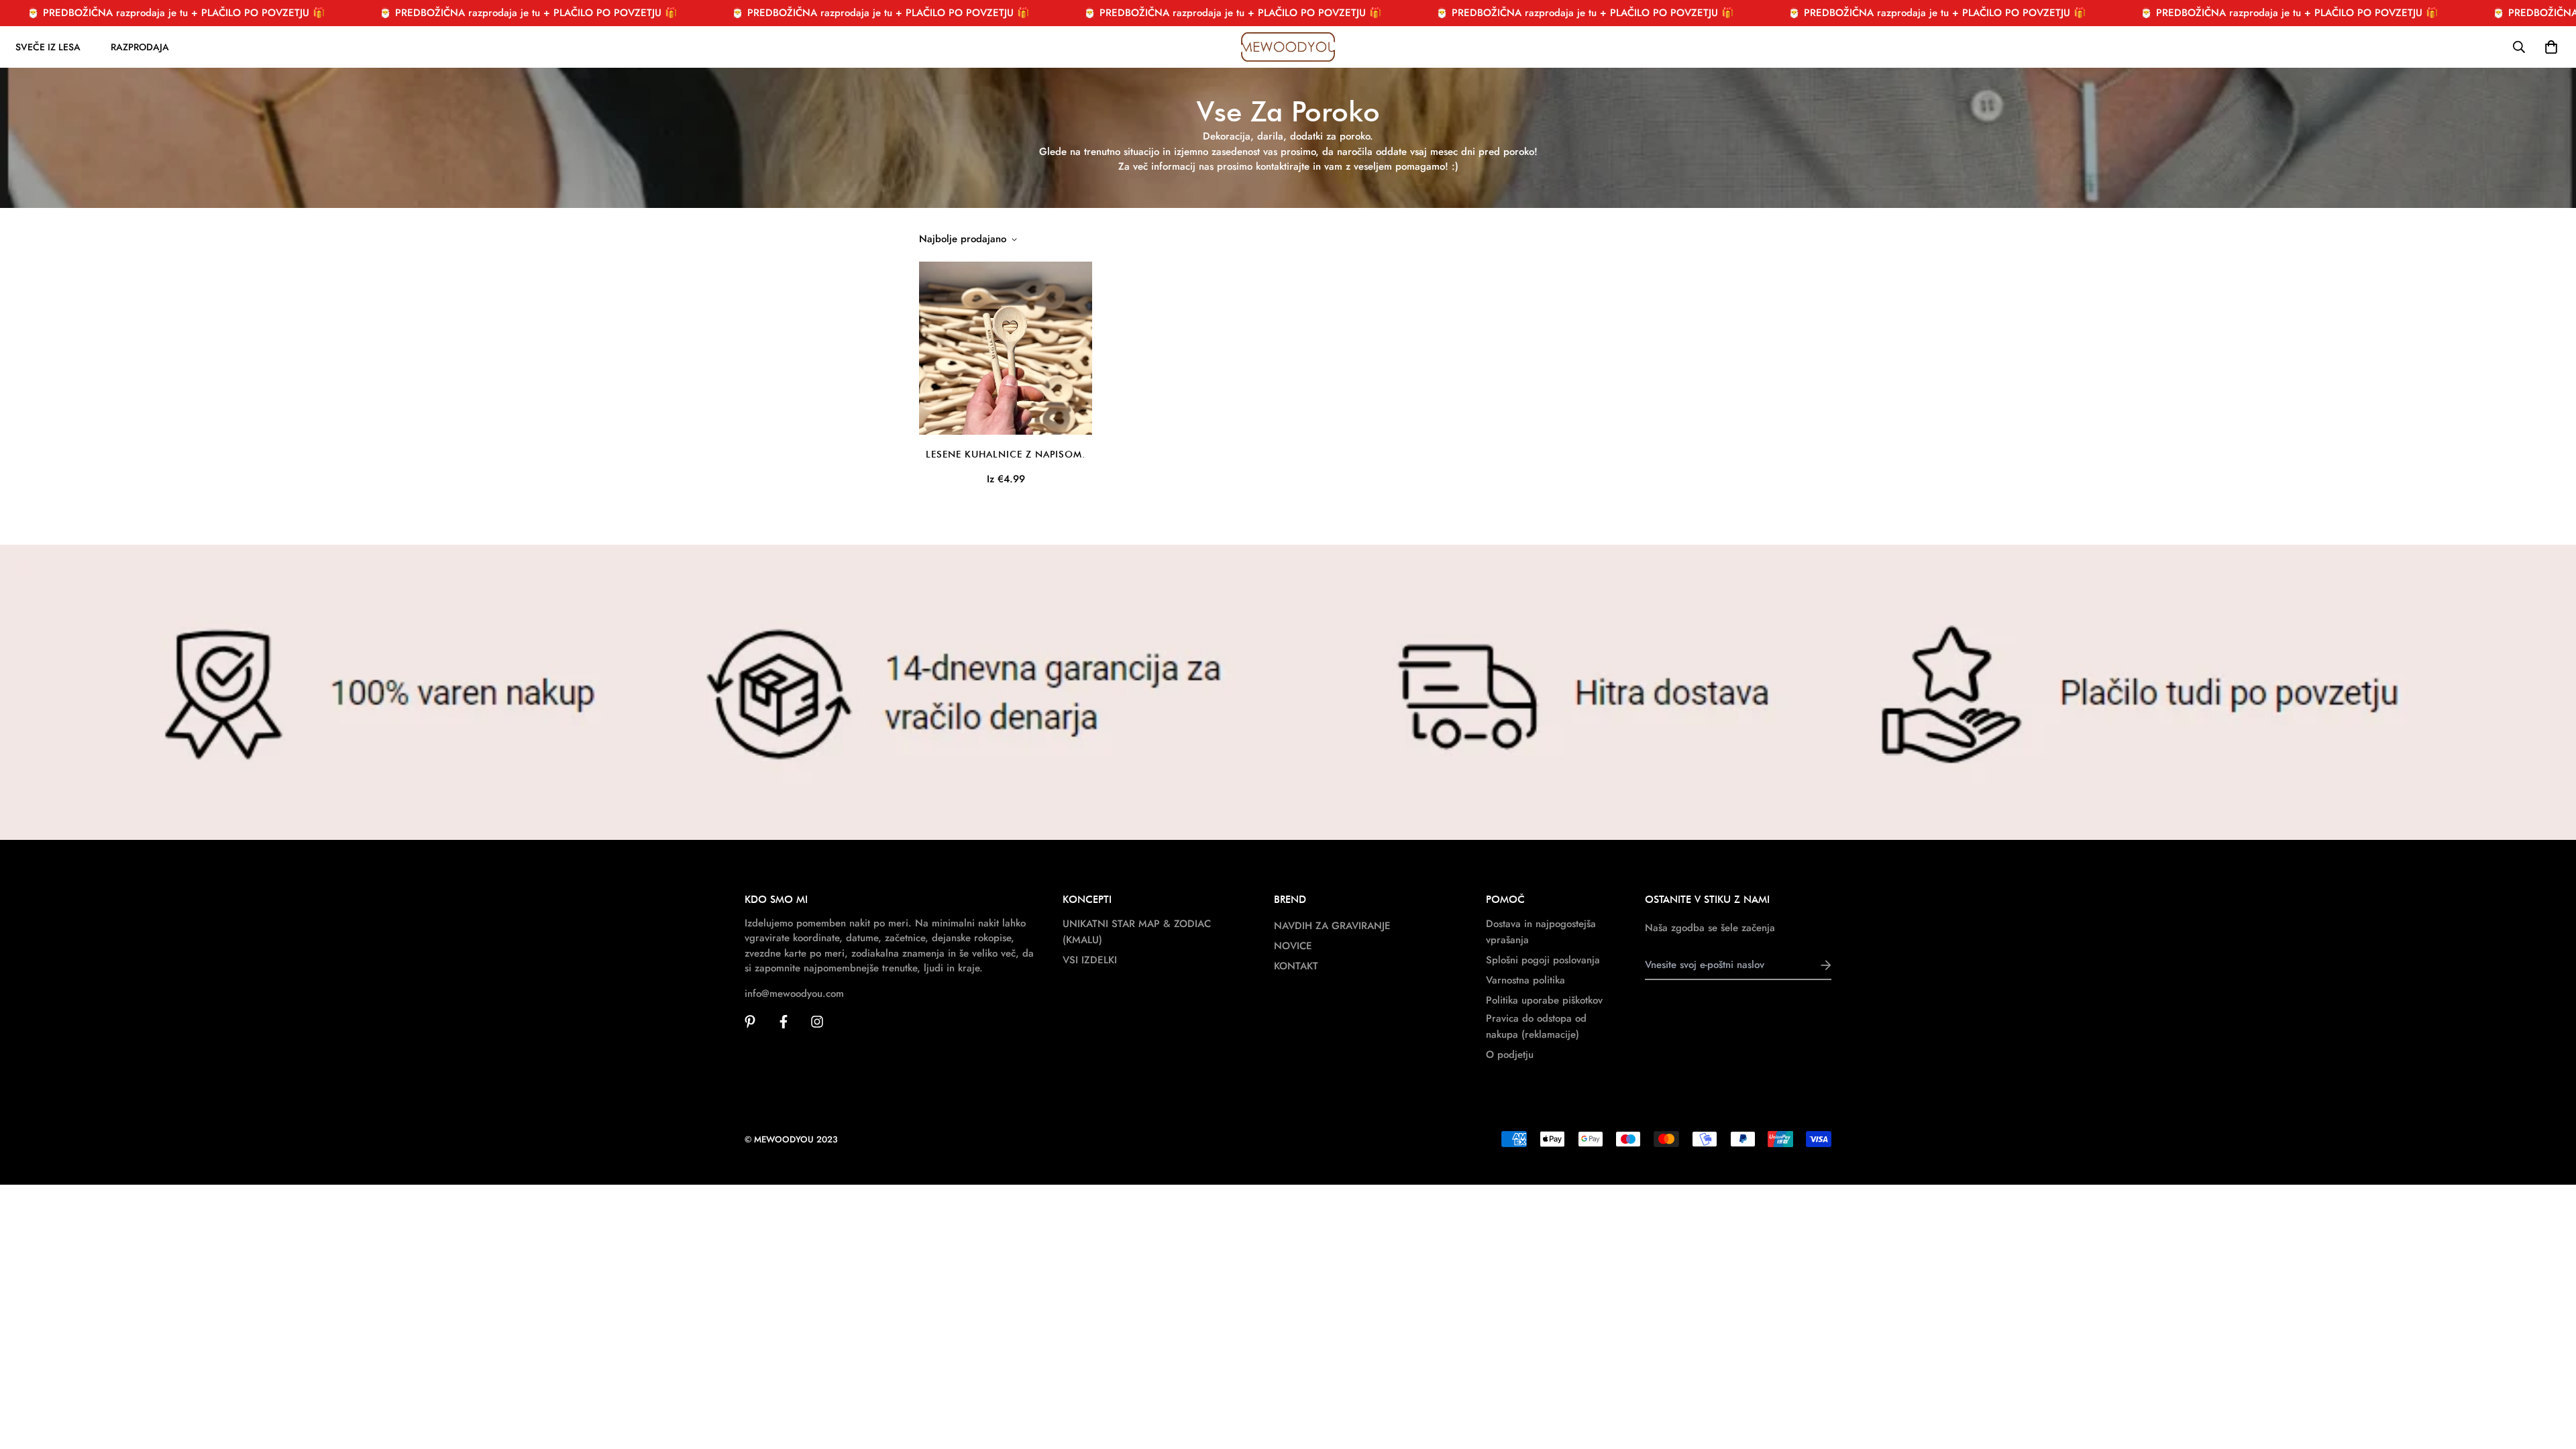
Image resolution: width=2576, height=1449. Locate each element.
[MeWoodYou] (1288, 47)
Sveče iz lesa (48, 47)
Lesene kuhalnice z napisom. (1006, 454)
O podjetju (1510, 1055)
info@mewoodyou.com (794, 994)
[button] (2548, 47)
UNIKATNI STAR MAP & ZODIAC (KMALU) (1137, 932)
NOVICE (1293, 946)
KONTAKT (1296, 966)
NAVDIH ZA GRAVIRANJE (1332, 926)
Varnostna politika (1525, 980)
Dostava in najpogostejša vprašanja (1541, 932)
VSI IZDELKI (1090, 960)
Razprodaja (140, 47)
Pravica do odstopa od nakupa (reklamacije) (1536, 1026)
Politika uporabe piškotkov (1544, 1000)
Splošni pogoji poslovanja (1543, 960)
